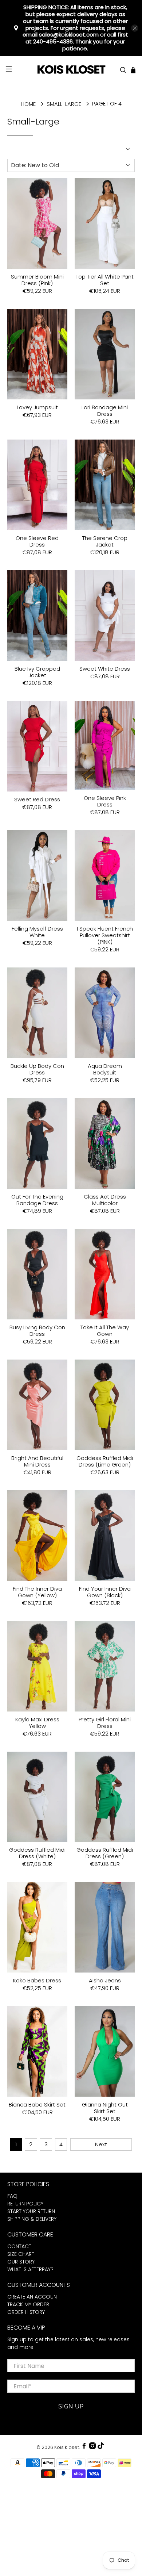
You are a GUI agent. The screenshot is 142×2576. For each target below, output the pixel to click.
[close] (135, 28)
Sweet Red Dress (37, 799)
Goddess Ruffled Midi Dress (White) (37, 1853)
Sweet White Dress (105, 668)
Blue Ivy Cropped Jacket (37, 672)
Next (101, 2144)
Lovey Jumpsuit (37, 407)
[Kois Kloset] (71, 70)
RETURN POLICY (25, 2204)
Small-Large (64, 104)
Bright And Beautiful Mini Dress (37, 1461)
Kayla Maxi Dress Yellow (37, 1722)
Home (28, 104)
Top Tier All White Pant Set (105, 280)
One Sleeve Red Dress (37, 541)
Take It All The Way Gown (105, 1330)
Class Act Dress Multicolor (105, 1200)
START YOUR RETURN (31, 2211)
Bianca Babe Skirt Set (37, 2104)
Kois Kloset (67, 2447)
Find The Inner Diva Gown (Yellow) (37, 1592)
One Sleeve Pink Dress (105, 801)
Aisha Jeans (105, 1980)
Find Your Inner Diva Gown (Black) (105, 1592)
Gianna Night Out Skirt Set (105, 2108)
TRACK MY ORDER (28, 2304)
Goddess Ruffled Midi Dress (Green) (105, 1853)
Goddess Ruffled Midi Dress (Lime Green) (105, 1461)
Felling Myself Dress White (37, 932)
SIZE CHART (21, 2254)
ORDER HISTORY (26, 2312)
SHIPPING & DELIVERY (32, 2219)
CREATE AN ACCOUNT (33, 2297)
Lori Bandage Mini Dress (105, 410)
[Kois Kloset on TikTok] (101, 2447)
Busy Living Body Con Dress (37, 1330)
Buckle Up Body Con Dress (37, 1069)
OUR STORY (21, 2262)
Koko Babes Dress (37, 1980)
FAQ (12, 2196)
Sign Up (71, 2406)
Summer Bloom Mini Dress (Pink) (37, 280)
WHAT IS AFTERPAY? (30, 2269)
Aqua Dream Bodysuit (105, 1069)
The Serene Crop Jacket (105, 541)
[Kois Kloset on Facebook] (84, 2447)
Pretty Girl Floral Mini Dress (105, 1722)
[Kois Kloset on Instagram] (92, 2447)
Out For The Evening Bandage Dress (37, 1200)
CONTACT (19, 2246)
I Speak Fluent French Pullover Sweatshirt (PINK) (105, 935)
